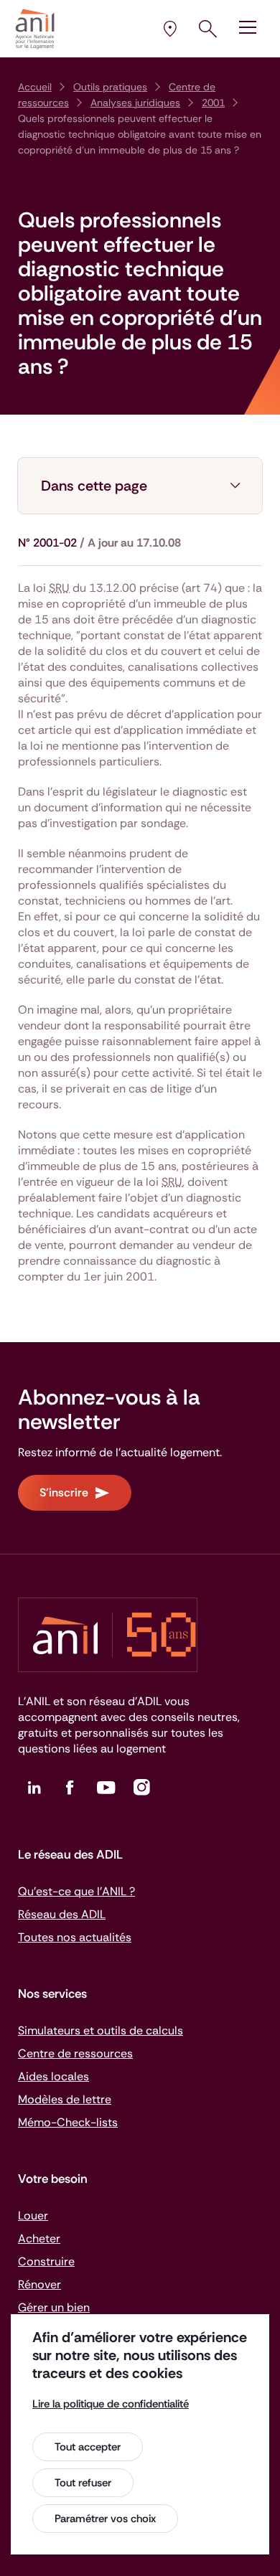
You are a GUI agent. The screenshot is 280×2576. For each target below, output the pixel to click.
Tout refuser (83, 2483)
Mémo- (68, 2122)
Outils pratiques (110, 87)
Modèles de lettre (65, 2099)
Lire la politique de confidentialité (111, 2404)
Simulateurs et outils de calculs (101, 2030)
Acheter (39, 2238)
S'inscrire (64, 1492)
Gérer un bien (54, 2307)
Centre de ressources (75, 2053)
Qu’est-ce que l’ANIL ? (76, 1891)
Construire (46, 2261)
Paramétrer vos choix (105, 2519)
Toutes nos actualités (75, 1937)
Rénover (39, 2284)
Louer (33, 2216)
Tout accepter (88, 2447)
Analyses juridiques (135, 103)
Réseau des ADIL (62, 1914)
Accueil (35, 87)
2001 (213, 103)
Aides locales (53, 2076)
